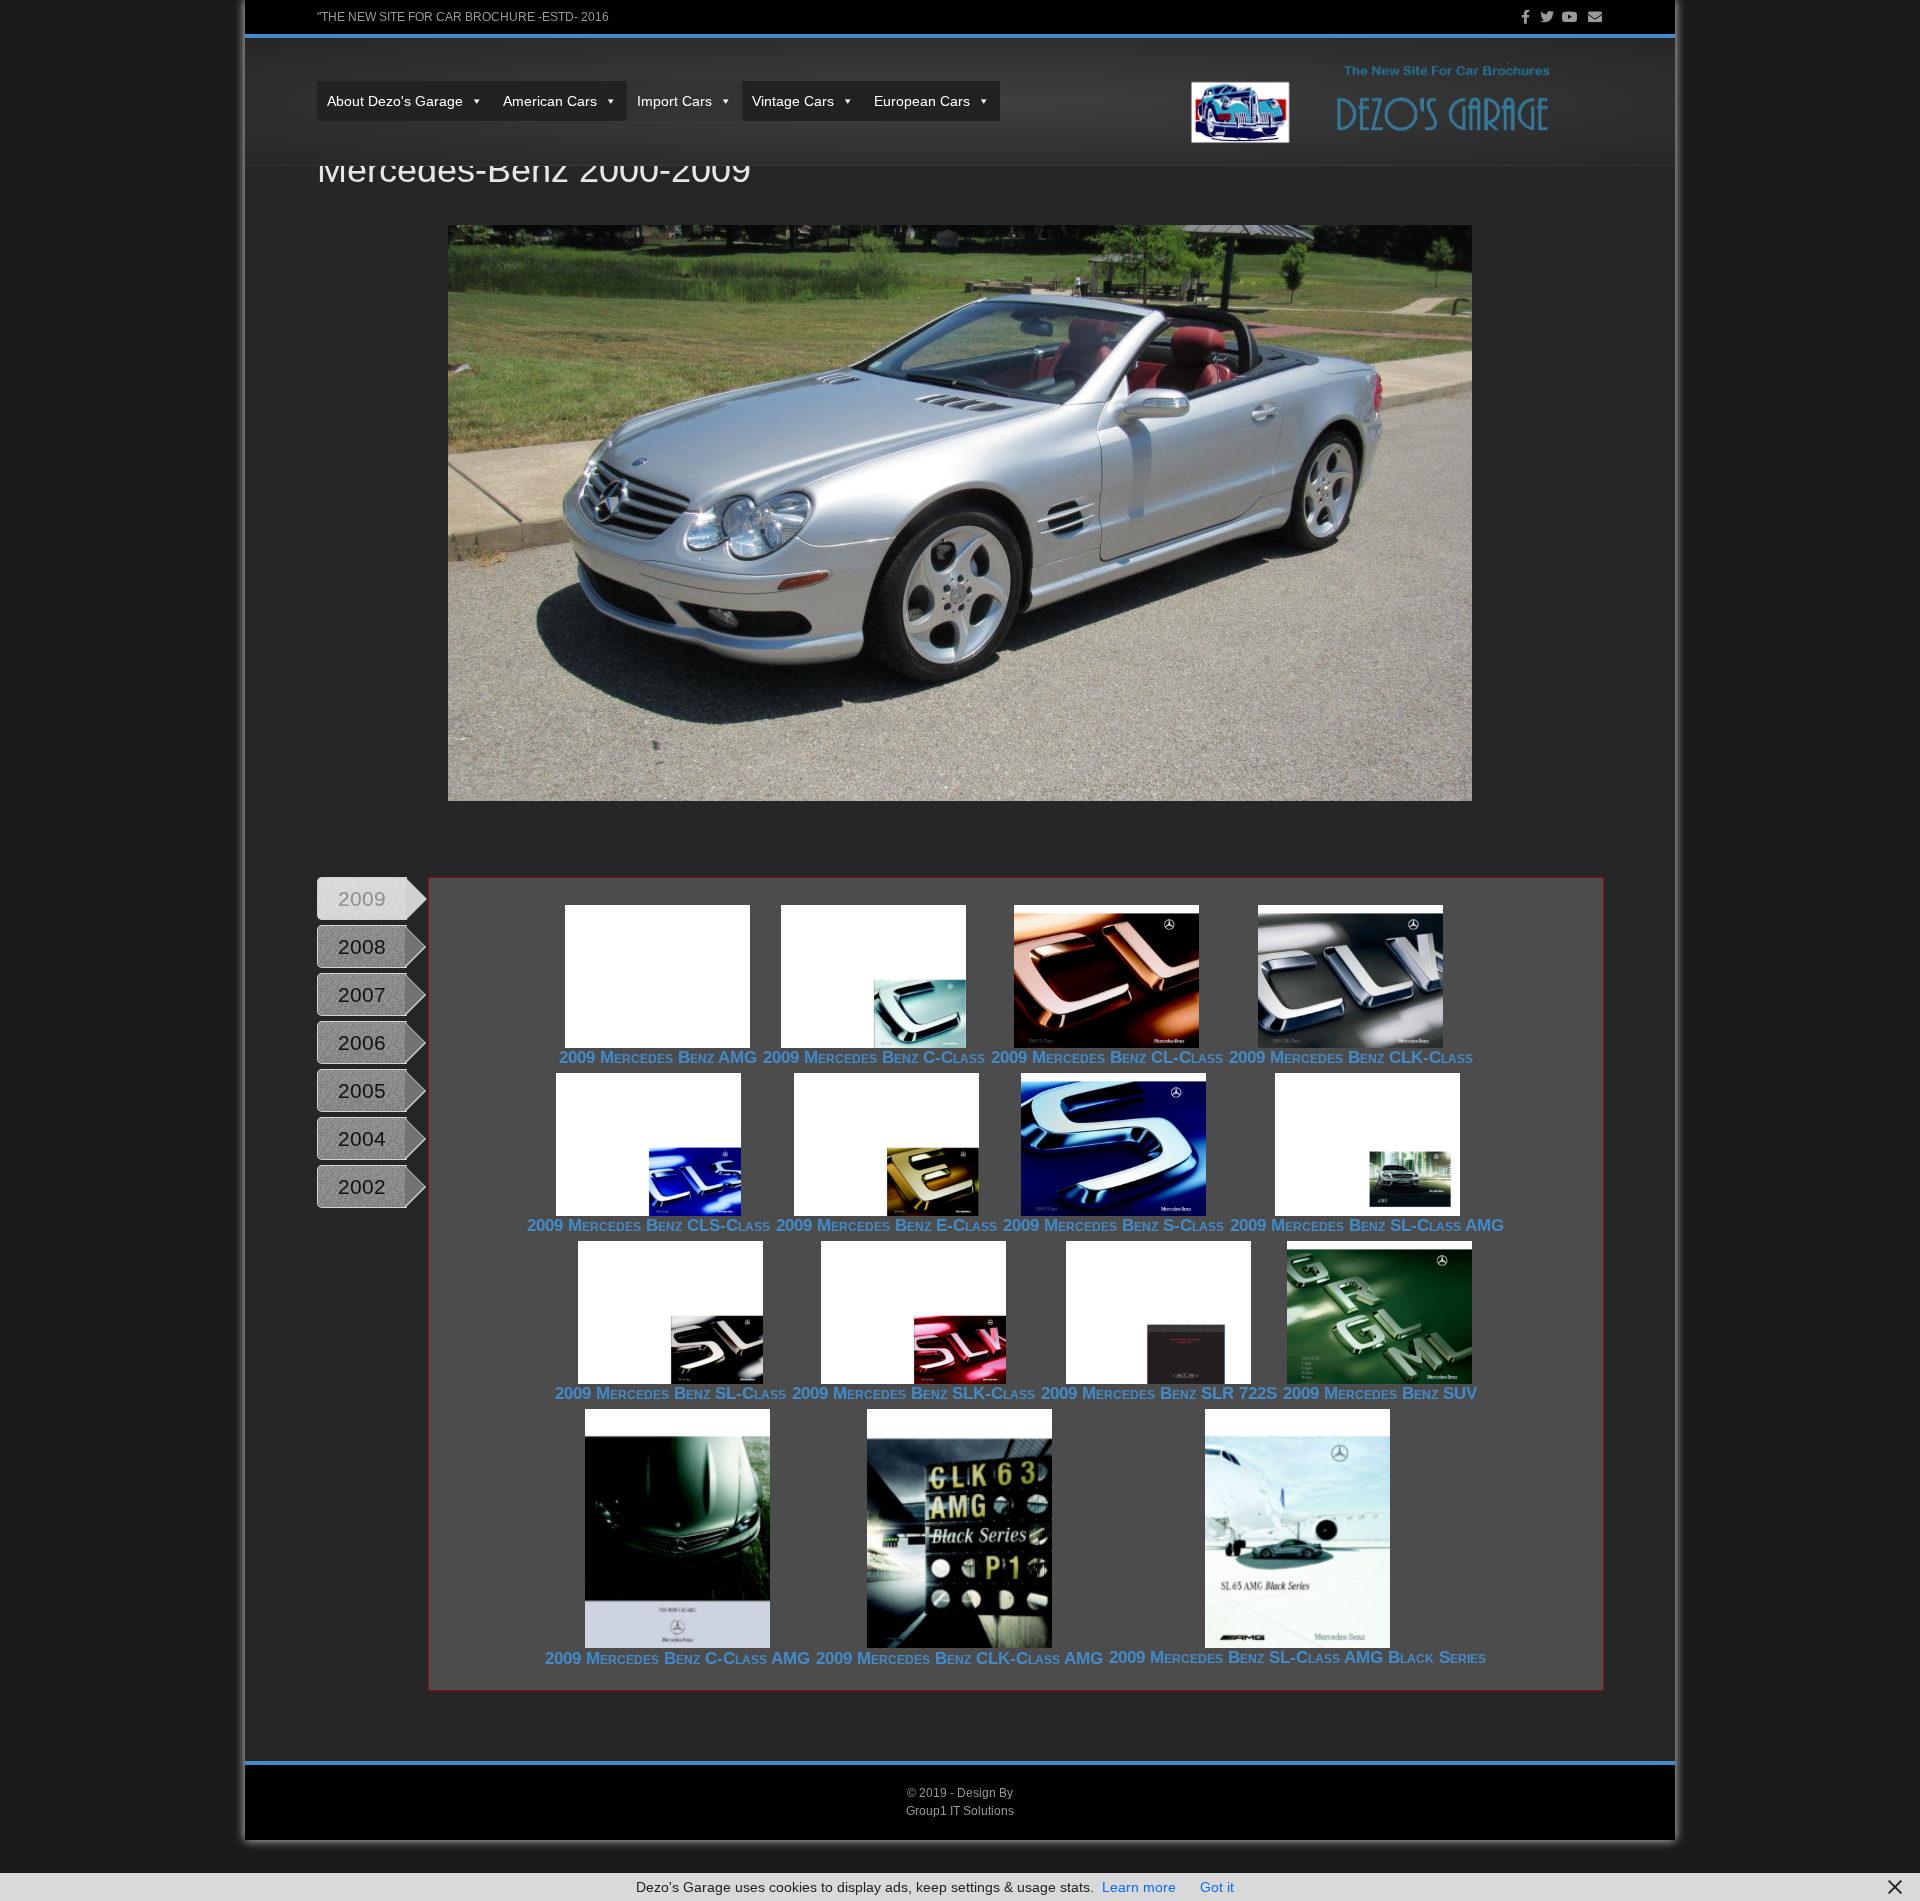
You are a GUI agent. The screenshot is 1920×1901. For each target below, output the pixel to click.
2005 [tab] (362, 1090)
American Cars (550, 101)
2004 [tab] (362, 1138)
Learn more (1139, 1887)
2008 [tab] (362, 946)
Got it (1217, 1887)
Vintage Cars (793, 101)
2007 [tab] (362, 994)
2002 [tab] (362, 1186)
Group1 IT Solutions (960, 1811)
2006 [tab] (362, 1042)
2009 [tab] (362, 898)
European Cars (922, 101)
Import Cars (674, 101)
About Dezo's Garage (395, 101)
